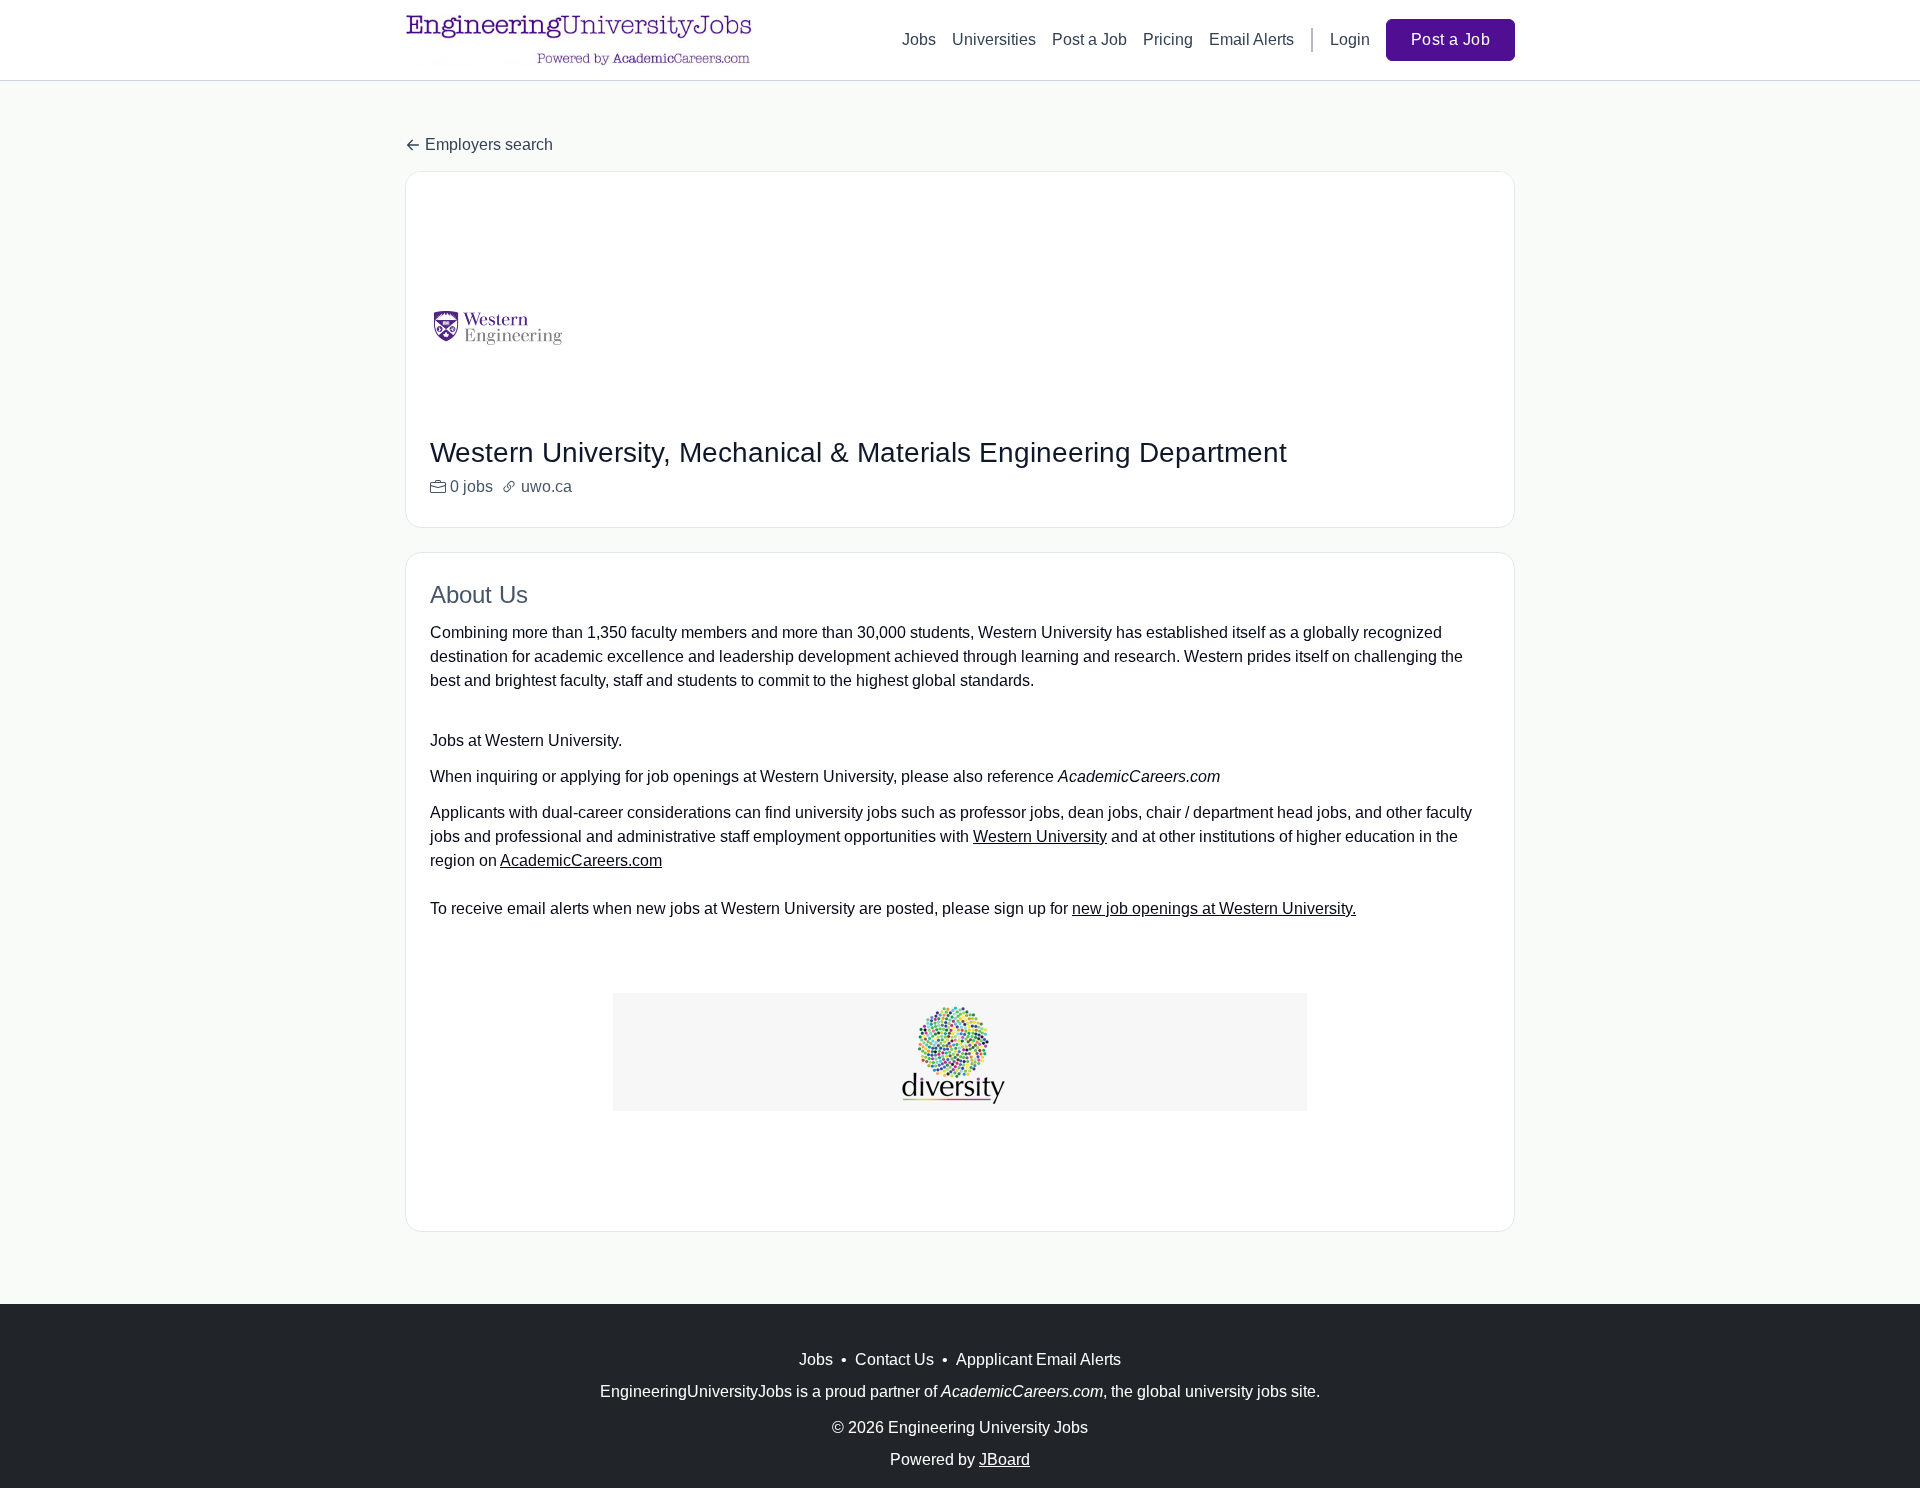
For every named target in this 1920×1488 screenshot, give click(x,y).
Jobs (919, 39)
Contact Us (894, 1359)
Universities (994, 39)
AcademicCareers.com (581, 860)
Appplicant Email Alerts (1038, 1359)
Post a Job (1089, 39)
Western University (1040, 836)
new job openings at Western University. (1214, 908)
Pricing (1168, 39)
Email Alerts (1251, 39)
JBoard (1004, 1459)
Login (1350, 39)
